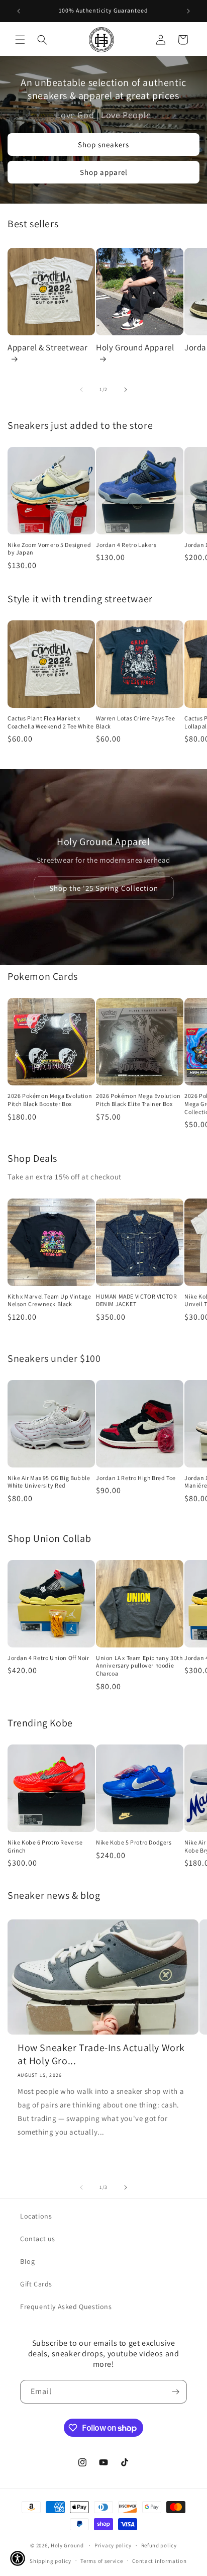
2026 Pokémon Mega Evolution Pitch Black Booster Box (50, 1100)
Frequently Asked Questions (66, 2307)
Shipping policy (50, 2561)
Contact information (159, 2561)
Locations (36, 2216)
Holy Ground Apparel (135, 347)
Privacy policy (113, 2545)
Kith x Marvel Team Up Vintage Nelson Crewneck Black (49, 1300)
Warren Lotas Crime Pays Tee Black (135, 722)
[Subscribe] (175, 2392)
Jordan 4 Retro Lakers (126, 545)
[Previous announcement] (19, 11)
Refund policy (159, 2545)
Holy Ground (68, 2545)
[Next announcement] (188, 11)
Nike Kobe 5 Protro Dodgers (134, 1842)
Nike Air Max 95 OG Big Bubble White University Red (49, 1482)
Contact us (38, 2239)
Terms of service (101, 2561)
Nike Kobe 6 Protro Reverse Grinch (45, 1846)
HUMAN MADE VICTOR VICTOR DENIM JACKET (136, 1300)
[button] (20, 40)
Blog (27, 2261)
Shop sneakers (103, 145)
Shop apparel (104, 172)
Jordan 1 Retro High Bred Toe (136, 1478)
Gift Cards (36, 2284)
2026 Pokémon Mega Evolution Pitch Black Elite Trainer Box (138, 1100)
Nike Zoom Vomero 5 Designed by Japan (49, 549)
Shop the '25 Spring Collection (104, 888)
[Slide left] (81, 390)
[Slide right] (126, 390)
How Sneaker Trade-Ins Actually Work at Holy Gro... (101, 2054)
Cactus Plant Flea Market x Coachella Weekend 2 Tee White (50, 722)
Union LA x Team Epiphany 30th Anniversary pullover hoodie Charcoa (139, 1666)
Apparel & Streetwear (48, 347)
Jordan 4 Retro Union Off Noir (48, 1658)
